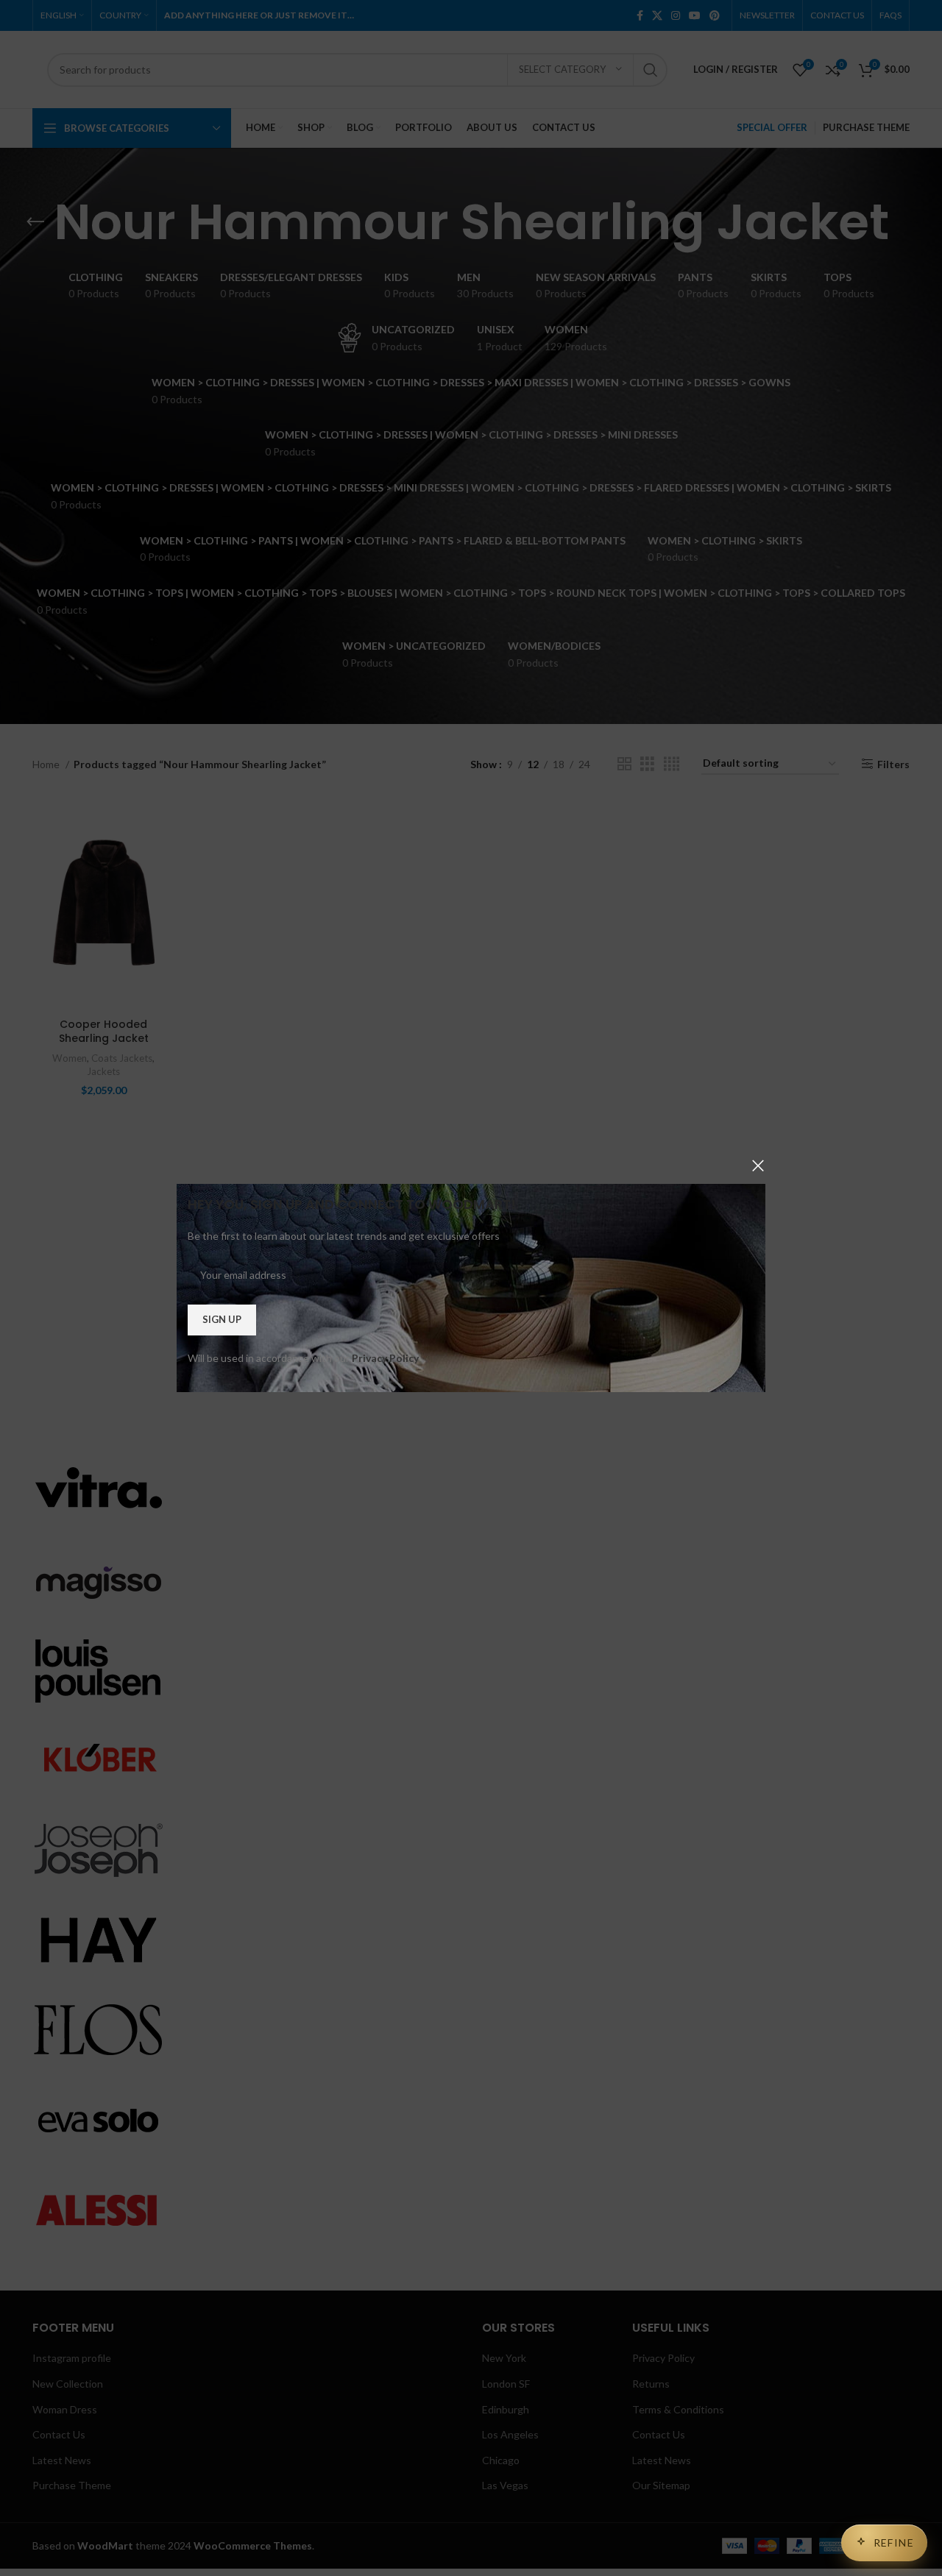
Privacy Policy (385, 1358)
